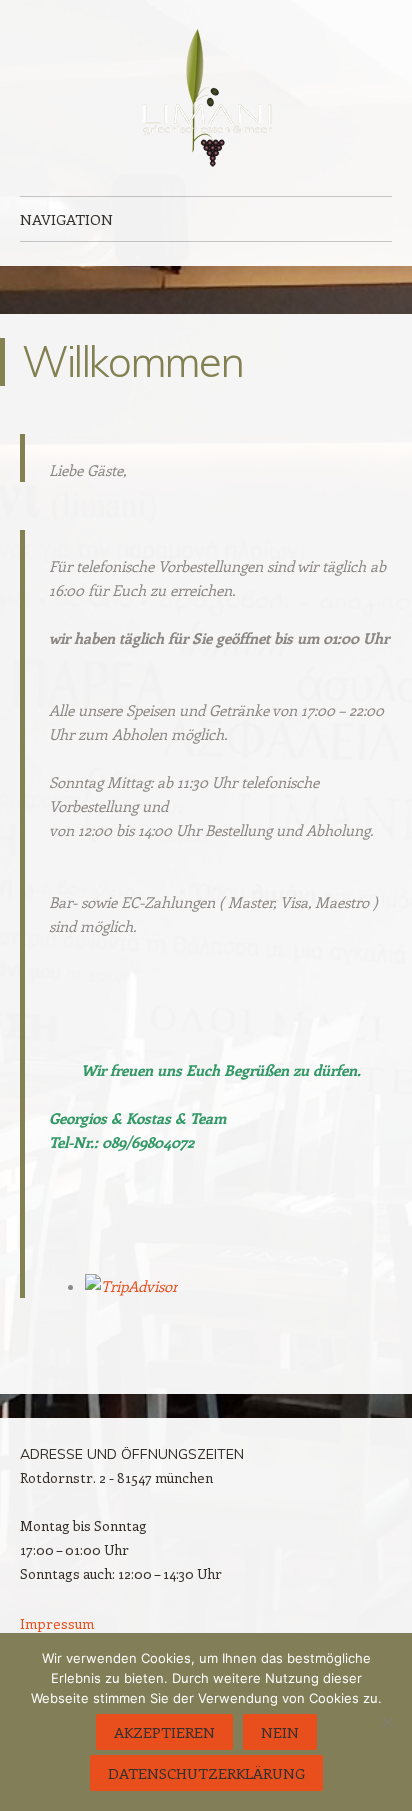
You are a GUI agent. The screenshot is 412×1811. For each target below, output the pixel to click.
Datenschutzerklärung (206, 1773)
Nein (280, 1732)
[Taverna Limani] (206, 98)
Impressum (57, 1623)
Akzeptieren (164, 1732)
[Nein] (387, 1722)
